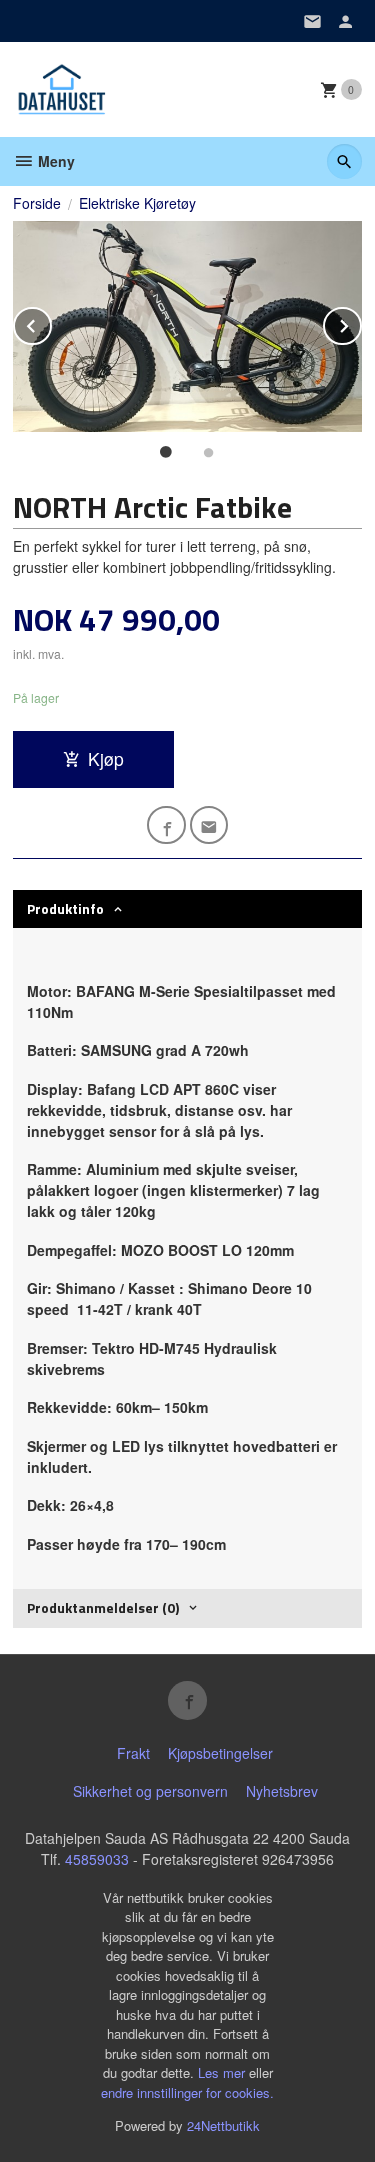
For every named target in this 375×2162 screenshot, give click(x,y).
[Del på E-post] (209, 825)
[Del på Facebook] (166, 825)
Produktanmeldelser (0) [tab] (103, 1607)
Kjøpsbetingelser (220, 1753)
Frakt (133, 1753)
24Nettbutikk (223, 2125)
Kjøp (106, 758)
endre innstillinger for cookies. (187, 2092)
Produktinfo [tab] (65, 908)
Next (361, 322)
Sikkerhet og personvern (150, 1791)
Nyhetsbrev (282, 1791)
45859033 (97, 1859)
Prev (51, 322)
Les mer (223, 2072)
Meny (54, 161)
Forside (37, 203)
